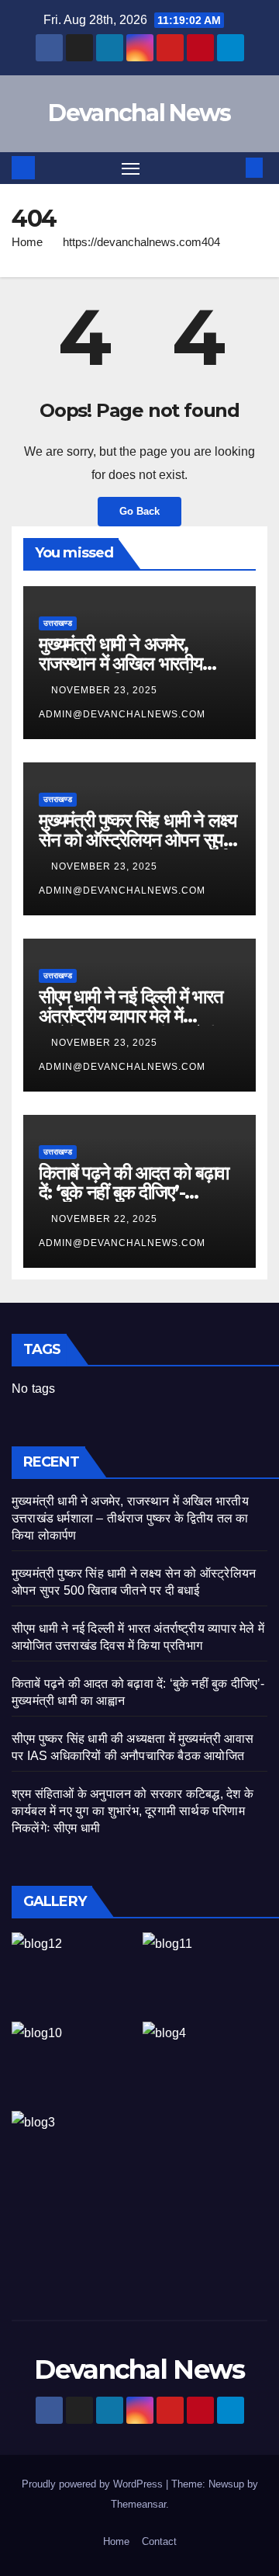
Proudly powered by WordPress (94, 2484)
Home (27, 242)
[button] (231, 167)
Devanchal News (139, 113)
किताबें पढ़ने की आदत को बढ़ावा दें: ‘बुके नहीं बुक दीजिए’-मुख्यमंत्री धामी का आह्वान (134, 1192)
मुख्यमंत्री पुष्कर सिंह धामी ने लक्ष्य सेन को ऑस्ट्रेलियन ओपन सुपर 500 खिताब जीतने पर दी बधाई (137, 840)
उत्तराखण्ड (58, 623)
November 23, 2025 (106, 690)
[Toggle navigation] (131, 168)
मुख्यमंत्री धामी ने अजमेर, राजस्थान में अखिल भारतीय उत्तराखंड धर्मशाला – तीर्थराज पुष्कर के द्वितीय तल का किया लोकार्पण (130, 1518)
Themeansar (138, 2504)
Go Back (139, 511)
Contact (159, 2541)
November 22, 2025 (106, 1219)
